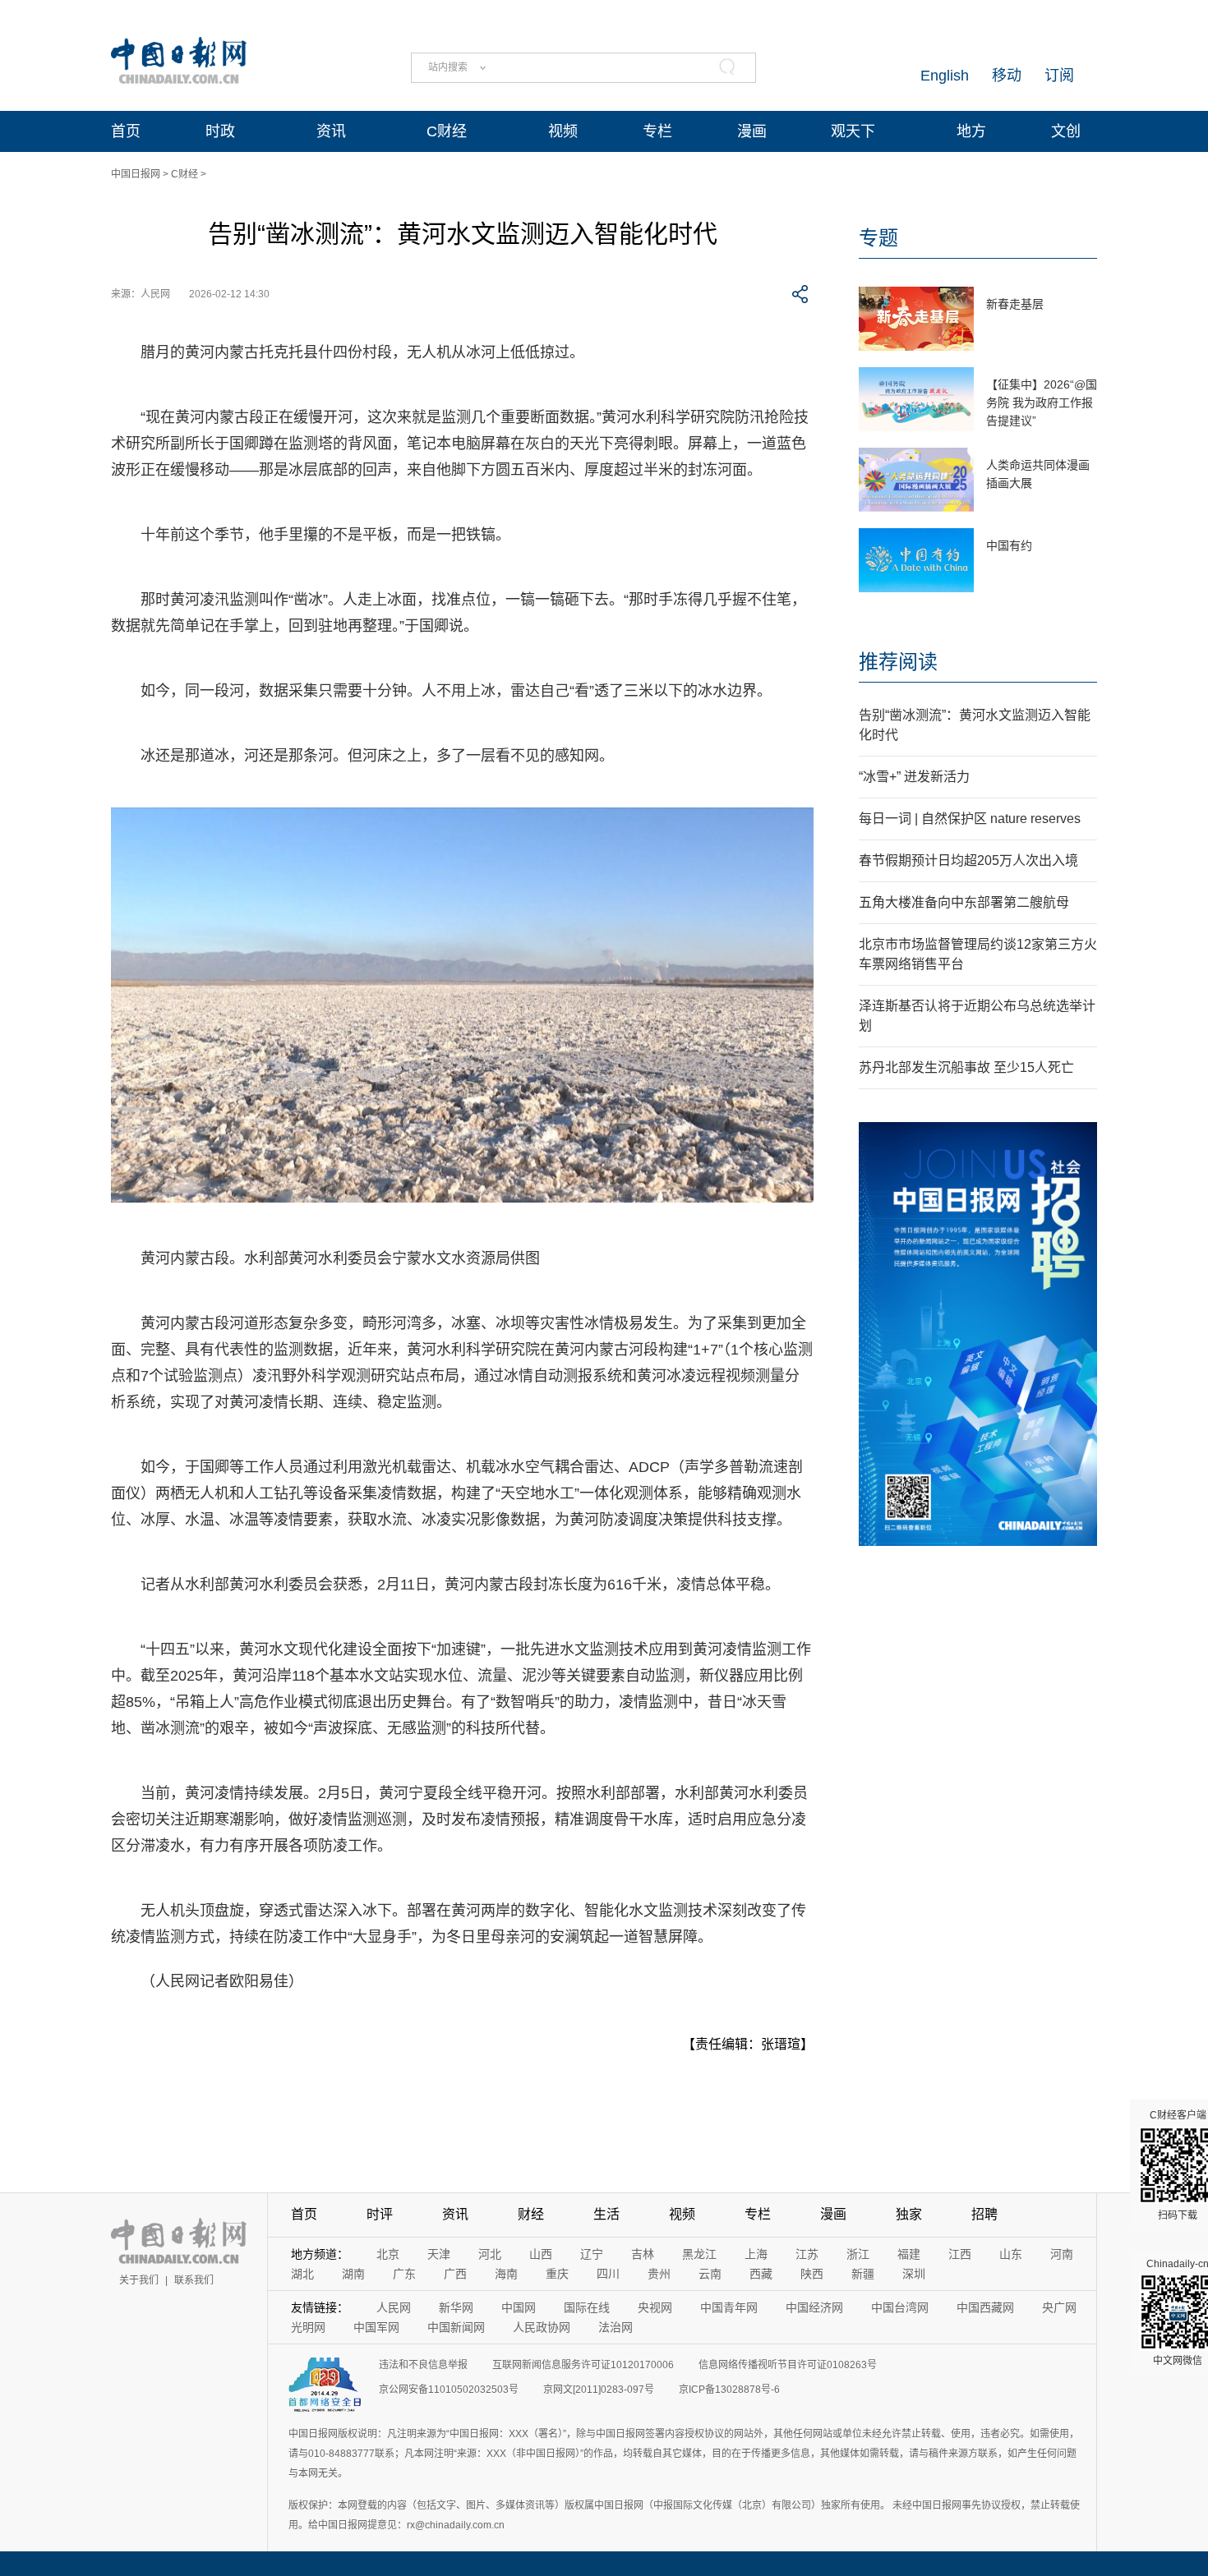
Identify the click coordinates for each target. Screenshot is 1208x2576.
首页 (126, 131)
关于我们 (139, 2280)
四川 (608, 2274)
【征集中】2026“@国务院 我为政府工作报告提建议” (1042, 402)
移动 (1007, 76)
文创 (1066, 131)
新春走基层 (1015, 304)
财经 (531, 2214)
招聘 (984, 2214)
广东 (404, 2274)
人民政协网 (542, 2327)
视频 (563, 131)
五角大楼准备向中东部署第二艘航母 (964, 902)
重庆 (557, 2274)
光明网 (308, 2327)
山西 (541, 2254)
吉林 (643, 2254)
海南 (506, 2274)
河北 (490, 2254)
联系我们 (194, 2280)
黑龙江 (699, 2254)
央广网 (1059, 2307)
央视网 (655, 2307)
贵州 (659, 2274)
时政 (220, 131)
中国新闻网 (456, 2327)
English (945, 76)
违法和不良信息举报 (423, 2365)
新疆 (863, 2274)
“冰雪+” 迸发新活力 (914, 777)
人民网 (394, 2307)
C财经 (447, 131)
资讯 (331, 131)
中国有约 (1009, 545)
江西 (960, 2254)
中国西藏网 (985, 2307)
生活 (606, 2214)
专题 (878, 238)
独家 (909, 2214)
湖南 (353, 2274)
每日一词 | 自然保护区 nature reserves (970, 819)
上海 (756, 2254)
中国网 (519, 2307)
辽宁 (592, 2254)
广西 (455, 2274)
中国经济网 (814, 2307)
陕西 (812, 2274)
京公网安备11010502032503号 (449, 2390)
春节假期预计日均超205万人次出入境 (968, 860)
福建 (909, 2254)
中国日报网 (136, 174)
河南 (1062, 2254)
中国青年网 (729, 2307)
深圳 (914, 2274)
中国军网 (376, 2327)
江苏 (807, 2254)
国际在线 (587, 2307)
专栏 (657, 131)
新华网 (456, 2307)
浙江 (858, 2254)
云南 (710, 2274)
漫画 (752, 131)
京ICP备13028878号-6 (729, 2390)
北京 (388, 2254)
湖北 (302, 2274)
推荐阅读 (898, 662)
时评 (380, 2214)
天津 (439, 2254)
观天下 (853, 131)
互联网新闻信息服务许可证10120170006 (583, 2365)
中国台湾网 (900, 2307)
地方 (971, 131)
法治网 (616, 2327)
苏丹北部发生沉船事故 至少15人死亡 (966, 1067)
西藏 (761, 2274)
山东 (1011, 2254)
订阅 (1059, 76)
